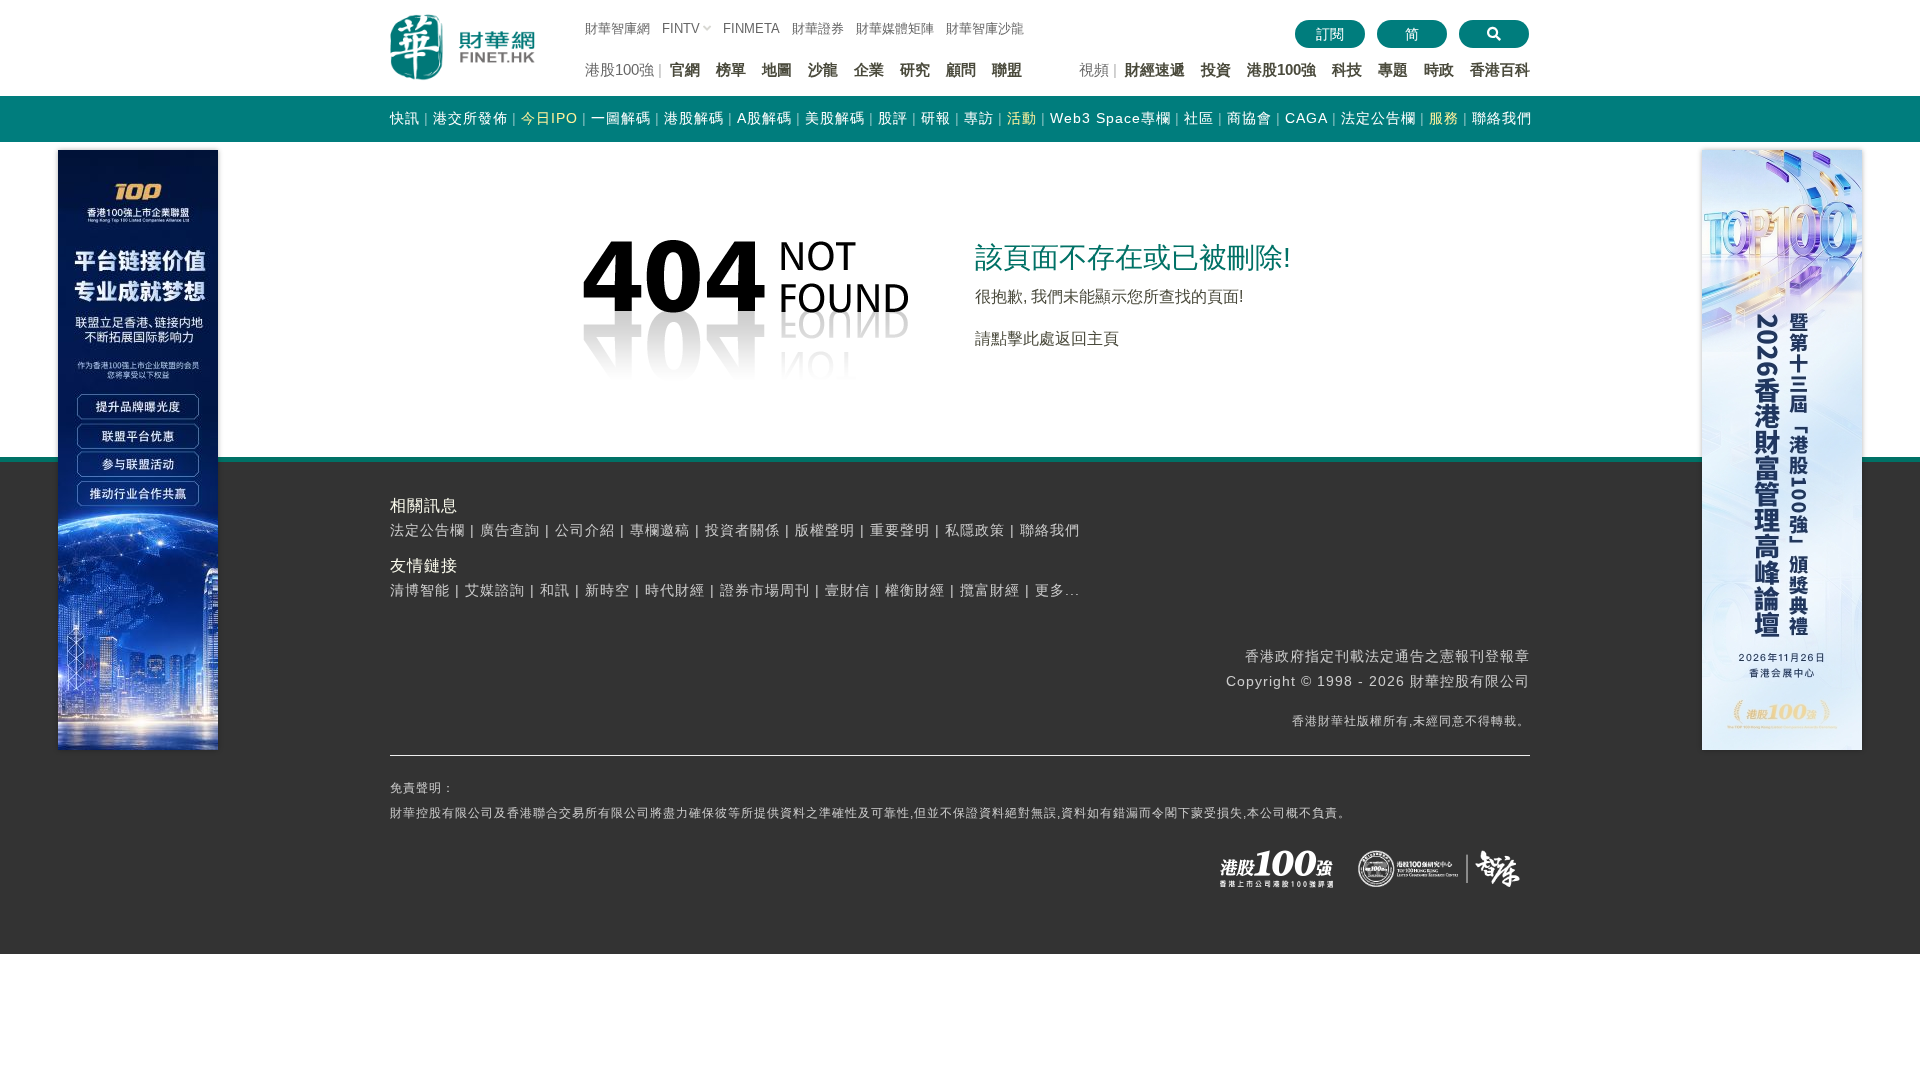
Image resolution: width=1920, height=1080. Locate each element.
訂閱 (1330, 34)
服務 (1444, 118)
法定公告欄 (1378, 118)
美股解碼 (835, 118)
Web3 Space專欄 (1110, 118)
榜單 (731, 69)
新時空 (607, 590)
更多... (1057, 590)
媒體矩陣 (895, 28)
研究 (915, 69)
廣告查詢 (510, 530)
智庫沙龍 (985, 28)
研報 (936, 118)
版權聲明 (825, 530)
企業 (869, 69)
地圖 (777, 69)
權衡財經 (915, 590)
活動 (1022, 118)
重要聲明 (900, 530)
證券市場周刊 (765, 590)
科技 (1347, 69)
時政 (1439, 69)
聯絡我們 (1502, 118)
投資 (1216, 69)
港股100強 (1281, 69)
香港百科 (1500, 69)
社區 (1199, 118)
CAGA (1306, 118)
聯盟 (1007, 69)
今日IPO (549, 118)
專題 (1393, 69)
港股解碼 (694, 118)
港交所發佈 (470, 118)
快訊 (405, 118)
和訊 (555, 590)
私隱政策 (975, 530)
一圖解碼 (621, 118)
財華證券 (818, 28)
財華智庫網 (617, 28)
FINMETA (751, 28)
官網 (685, 69)
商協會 (1249, 118)
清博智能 (420, 590)
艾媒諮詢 (495, 590)
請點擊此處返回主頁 (1047, 338)
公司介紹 (585, 530)
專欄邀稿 (660, 530)
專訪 (979, 118)
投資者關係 (742, 530)
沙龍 (823, 69)
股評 (893, 118)
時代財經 (675, 590)
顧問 (961, 69)
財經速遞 (1155, 69)
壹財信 (847, 590)
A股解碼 (764, 118)
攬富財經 (990, 590)
